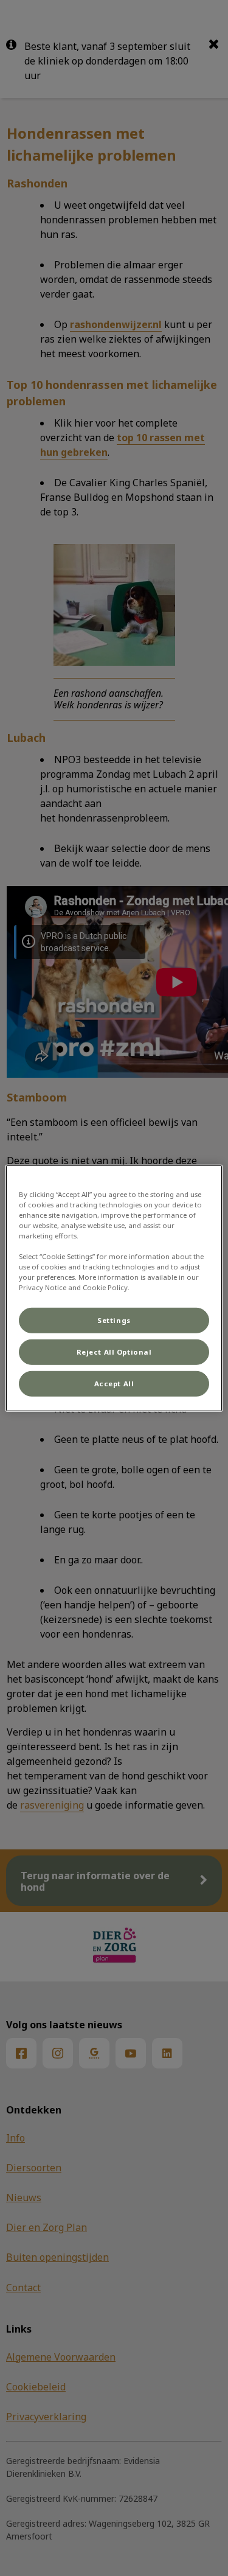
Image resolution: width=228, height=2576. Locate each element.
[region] (114, 1288)
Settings (114, 1320)
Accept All (114, 1384)
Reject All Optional (114, 1352)
